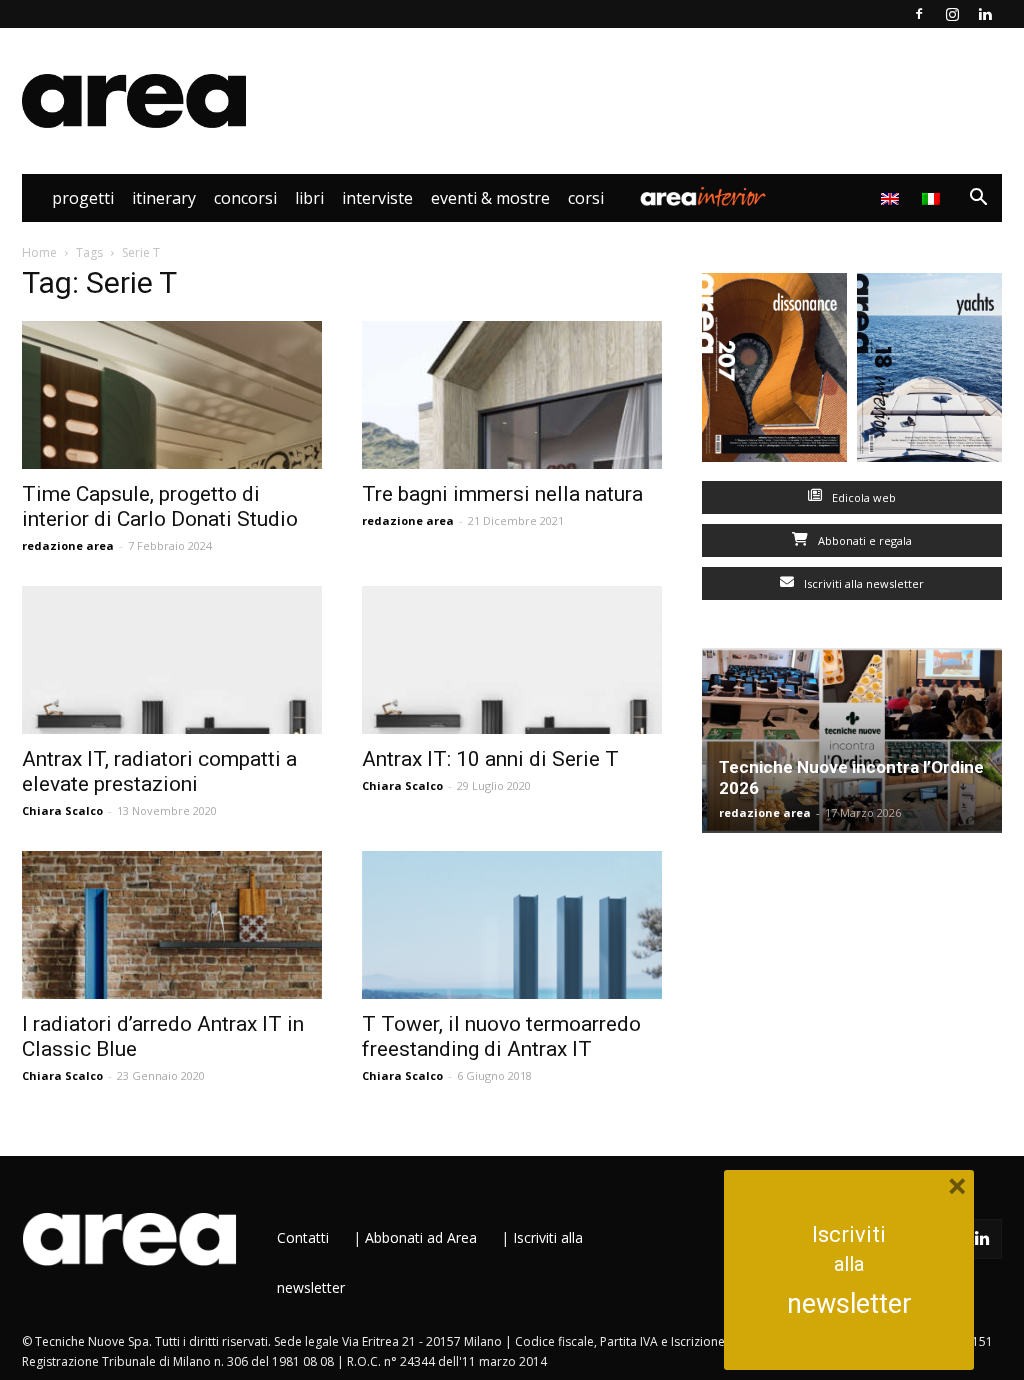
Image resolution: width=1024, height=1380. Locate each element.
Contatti (303, 1237)
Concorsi (245, 198)
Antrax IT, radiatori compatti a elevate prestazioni (159, 771)
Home (39, 252)
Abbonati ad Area (421, 1237)
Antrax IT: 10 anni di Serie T (490, 759)
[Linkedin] (985, 14)
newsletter (849, 1304)
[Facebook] (919, 14)
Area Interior (703, 198)
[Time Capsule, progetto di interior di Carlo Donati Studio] (172, 395)
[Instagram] (952, 14)
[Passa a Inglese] (892, 198)
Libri (309, 198)
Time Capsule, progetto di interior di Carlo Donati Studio (160, 506)
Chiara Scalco (62, 810)
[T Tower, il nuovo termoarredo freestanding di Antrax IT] (512, 925)
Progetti (83, 198)
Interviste (377, 198)
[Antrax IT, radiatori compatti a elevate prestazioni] (172, 660)
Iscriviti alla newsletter (862, 583)
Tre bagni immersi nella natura (502, 494)
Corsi (586, 198)
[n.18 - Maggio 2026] (929, 372)
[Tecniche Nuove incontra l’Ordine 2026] (852, 740)
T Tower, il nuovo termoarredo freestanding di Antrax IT (501, 1036)
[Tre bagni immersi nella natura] (512, 395)
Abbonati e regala (863, 540)
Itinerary (164, 198)
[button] (978, 199)
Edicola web (862, 497)
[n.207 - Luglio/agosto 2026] (774, 372)
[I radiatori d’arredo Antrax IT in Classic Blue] (172, 925)
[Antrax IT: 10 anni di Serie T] (512, 660)
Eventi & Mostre (490, 198)
